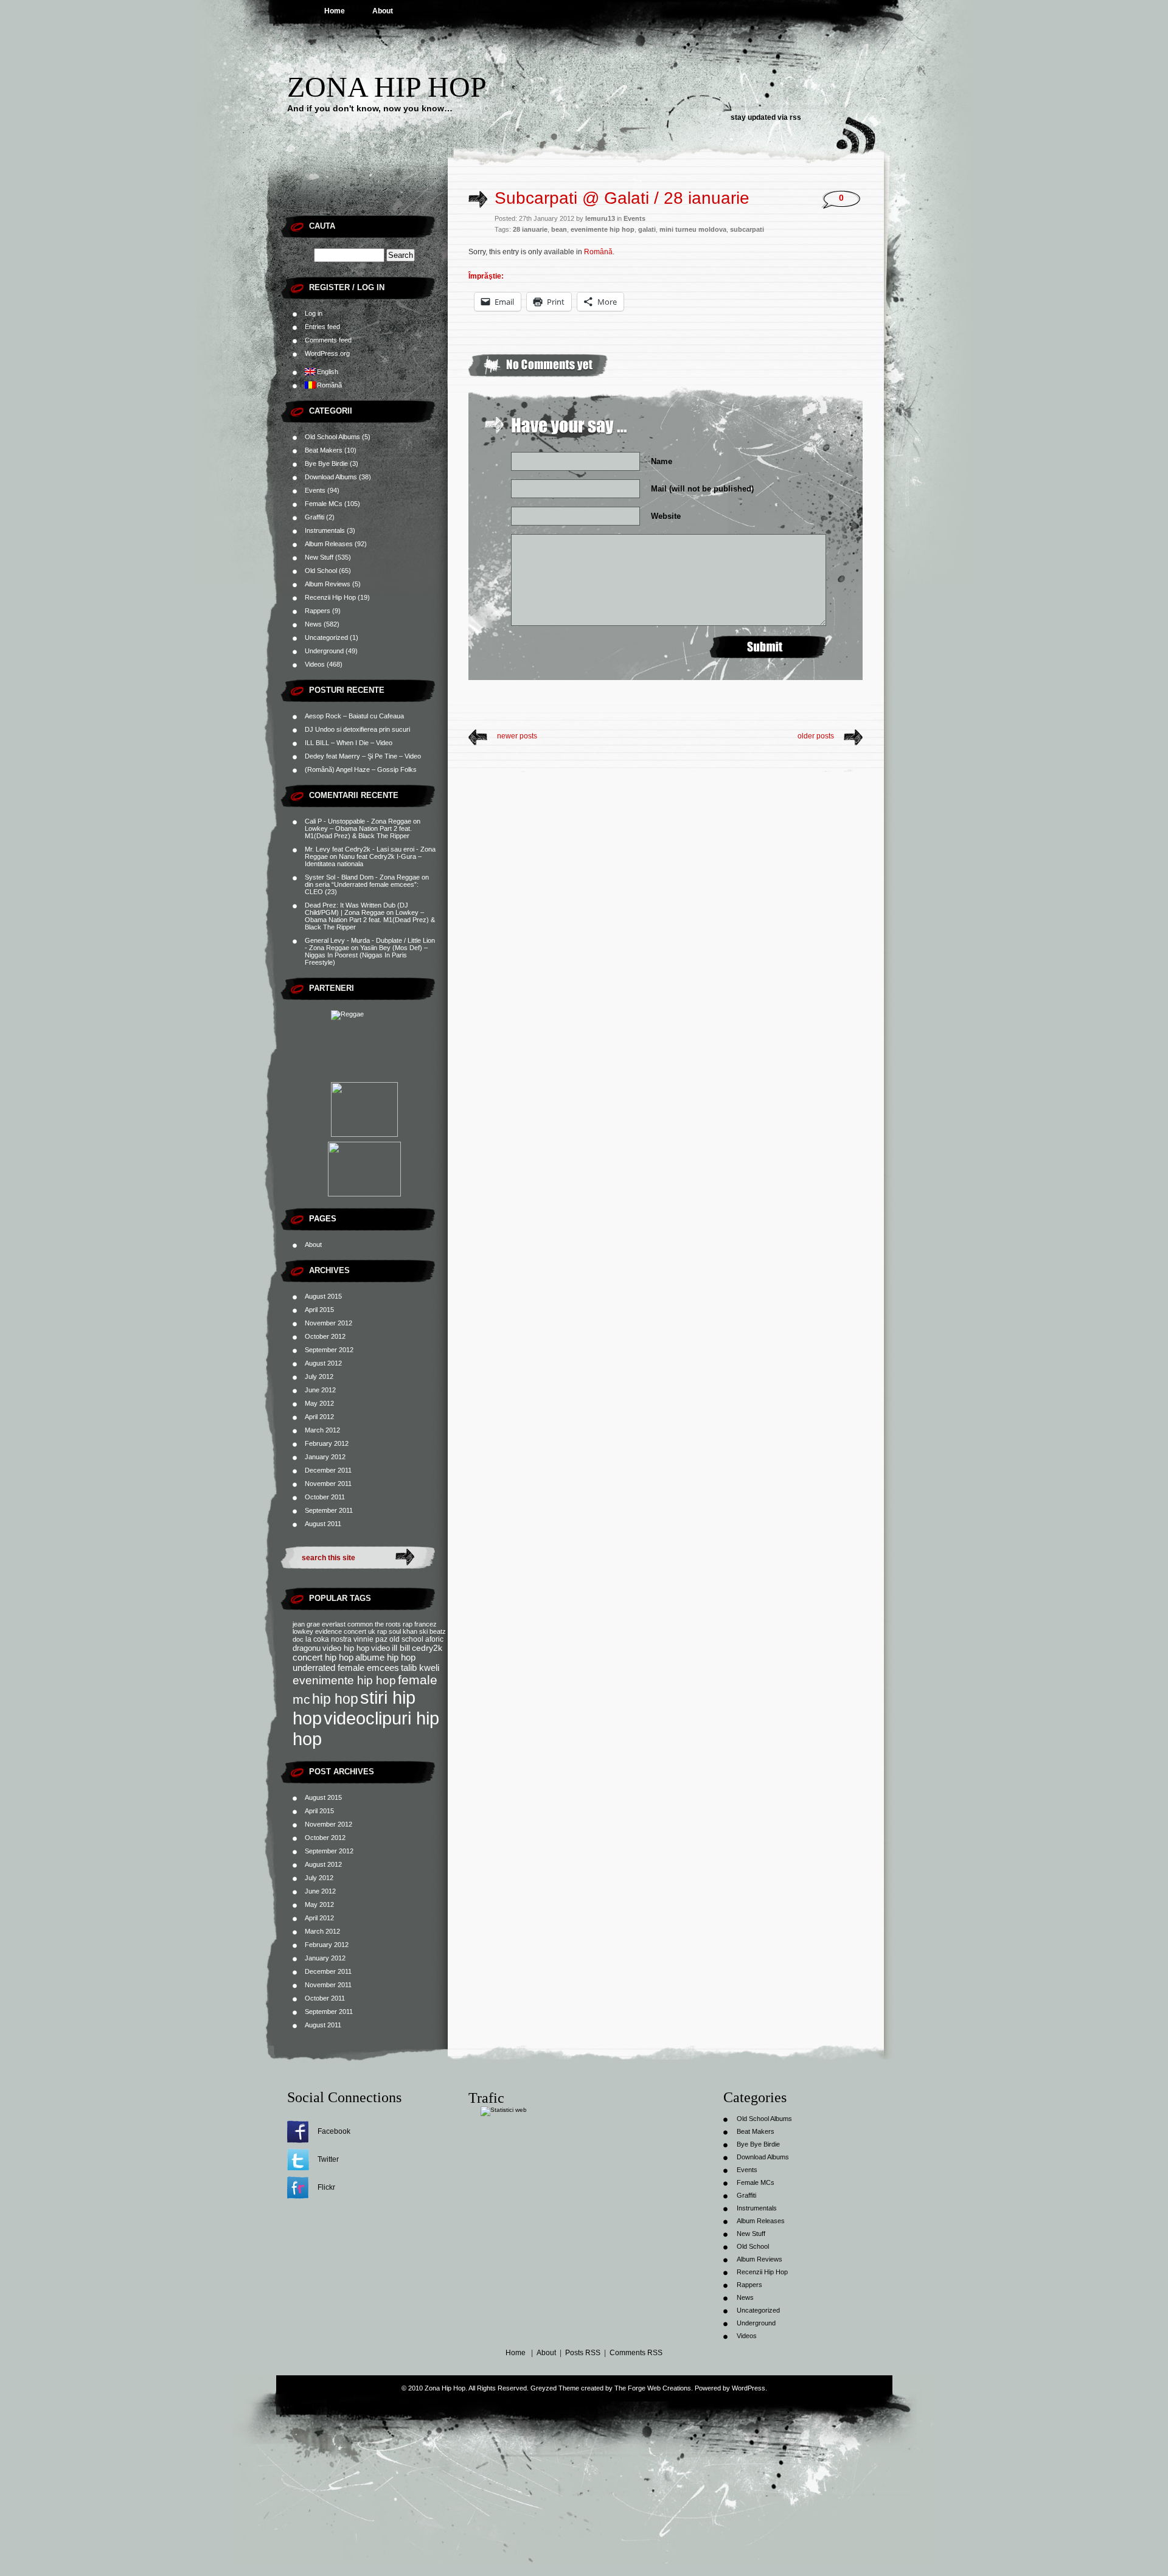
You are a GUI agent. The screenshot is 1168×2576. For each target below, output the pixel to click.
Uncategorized (326, 637)
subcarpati (747, 229)
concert (355, 1631)
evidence (328, 1631)
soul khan (403, 1631)
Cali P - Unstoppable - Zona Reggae (358, 821)
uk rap (377, 1631)
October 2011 (325, 1497)
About (383, 11)
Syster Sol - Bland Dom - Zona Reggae (362, 877)
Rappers (318, 611)
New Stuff (319, 557)
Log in (314, 313)
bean (559, 229)
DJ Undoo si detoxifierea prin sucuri (357, 729)
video (381, 1648)
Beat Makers (324, 450)
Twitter (328, 2159)
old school (406, 1639)
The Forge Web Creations (653, 2388)
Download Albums (331, 477)
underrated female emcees (346, 1668)
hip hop (335, 1699)
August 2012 (323, 1363)
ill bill (401, 1648)
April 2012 (319, 1417)
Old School (321, 571)
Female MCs (324, 504)
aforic (434, 1639)
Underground (324, 651)
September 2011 (329, 1510)
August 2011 (323, 1524)
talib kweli (420, 1668)
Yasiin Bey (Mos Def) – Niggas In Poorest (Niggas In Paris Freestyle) (366, 955)
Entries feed (322, 327)
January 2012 (325, 1457)
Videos (315, 664)
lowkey (303, 1631)
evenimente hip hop (344, 1680)
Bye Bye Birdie (326, 463)
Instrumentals (325, 530)
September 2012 (329, 1350)
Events (315, 490)
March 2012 (322, 1430)
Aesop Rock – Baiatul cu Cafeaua (354, 716)
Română (598, 252)
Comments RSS (636, 2353)
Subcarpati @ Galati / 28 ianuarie (622, 198)
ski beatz (433, 1631)
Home (335, 11)
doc (298, 1639)
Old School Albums (332, 437)
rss (795, 117)
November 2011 (328, 1484)
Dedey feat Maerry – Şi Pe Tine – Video (363, 756)
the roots (388, 1624)
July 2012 (319, 1377)
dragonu (307, 1648)
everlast (334, 1624)
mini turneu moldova (693, 229)
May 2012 (319, 1403)
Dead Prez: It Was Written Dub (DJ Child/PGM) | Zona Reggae (356, 909)
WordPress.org (327, 353)
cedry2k (427, 1648)
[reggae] (364, 1044)
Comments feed (328, 340)
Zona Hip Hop (387, 87)
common (360, 1624)
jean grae (306, 1624)
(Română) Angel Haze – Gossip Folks (361, 769)
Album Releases (329, 544)
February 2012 (327, 1443)
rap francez (420, 1624)
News (313, 624)
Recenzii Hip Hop (330, 597)
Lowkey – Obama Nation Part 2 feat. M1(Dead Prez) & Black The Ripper (358, 832)
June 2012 (320, 1390)
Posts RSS (583, 2353)
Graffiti (315, 517)
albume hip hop (385, 1658)
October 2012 (325, 1336)
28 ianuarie (530, 229)
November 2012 (328, 1323)
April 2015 (319, 1310)
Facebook (334, 2131)
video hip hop (346, 1648)
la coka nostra (328, 1639)
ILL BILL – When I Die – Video (349, 743)
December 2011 (328, 1470)
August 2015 (323, 1296)
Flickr (326, 2187)
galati (647, 229)
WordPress (749, 2388)
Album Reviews (328, 584)
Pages (323, 1219)
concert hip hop (323, 1658)
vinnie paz (370, 1639)
